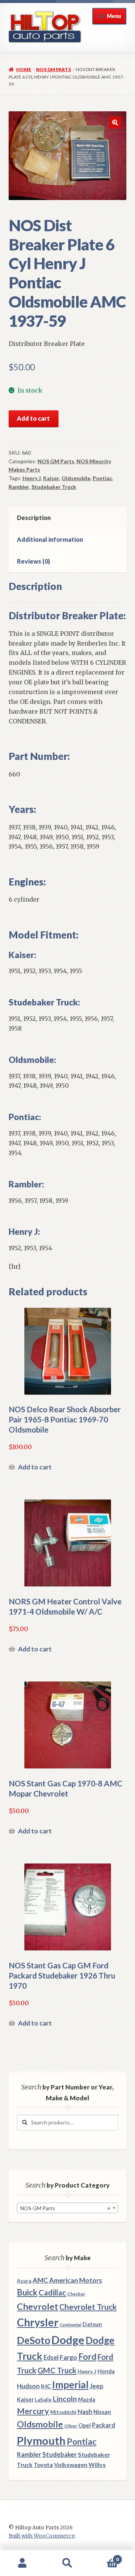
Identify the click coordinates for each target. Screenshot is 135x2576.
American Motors (76, 2280)
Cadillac (52, 2292)
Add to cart (33, 418)
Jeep (97, 2386)
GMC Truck (57, 2370)
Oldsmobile (76, 478)
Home (24, 69)
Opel (85, 2425)
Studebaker (60, 2454)
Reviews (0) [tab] (33, 561)
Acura (24, 2281)
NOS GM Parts (53, 69)
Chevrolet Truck (88, 2307)
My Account (22, 2563)
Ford (87, 2357)
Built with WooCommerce (42, 2536)
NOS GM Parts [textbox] (65, 2208)
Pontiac (102, 478)
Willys (97, 2465)
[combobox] (67, 2208)
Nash (85, 2411)
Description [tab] (34, 518)
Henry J (32, 478)
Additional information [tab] (50, 539)
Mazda (87, 2399)
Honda (106, 2371)
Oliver (71, 2426)
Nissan (102, 2412)
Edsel (51, 2357)
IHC (46, 2386)
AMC (40, 2280)
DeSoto (34, 2340)
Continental (70, 2325)
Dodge (68, 2340)
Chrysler (38, 2322)
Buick (27, 2292)
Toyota (43, 2465)
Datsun (92, 2324)
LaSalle (43, 2400)
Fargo (68, 2357)
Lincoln (65, 2399)
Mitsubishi (63, 2412)
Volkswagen (71, 2465)
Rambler (19, 487)
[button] (115, 123)
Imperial (70, 2385)
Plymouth (41, 2440)
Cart (104, 2557)
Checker (76, 2294)
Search (67, 2563)
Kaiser (51, 478)
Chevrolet (37, 2306)
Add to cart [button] (35, 1467)
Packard (103, 2425)
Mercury (33, 2411)
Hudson (28, 2386)
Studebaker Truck (54, 487)
